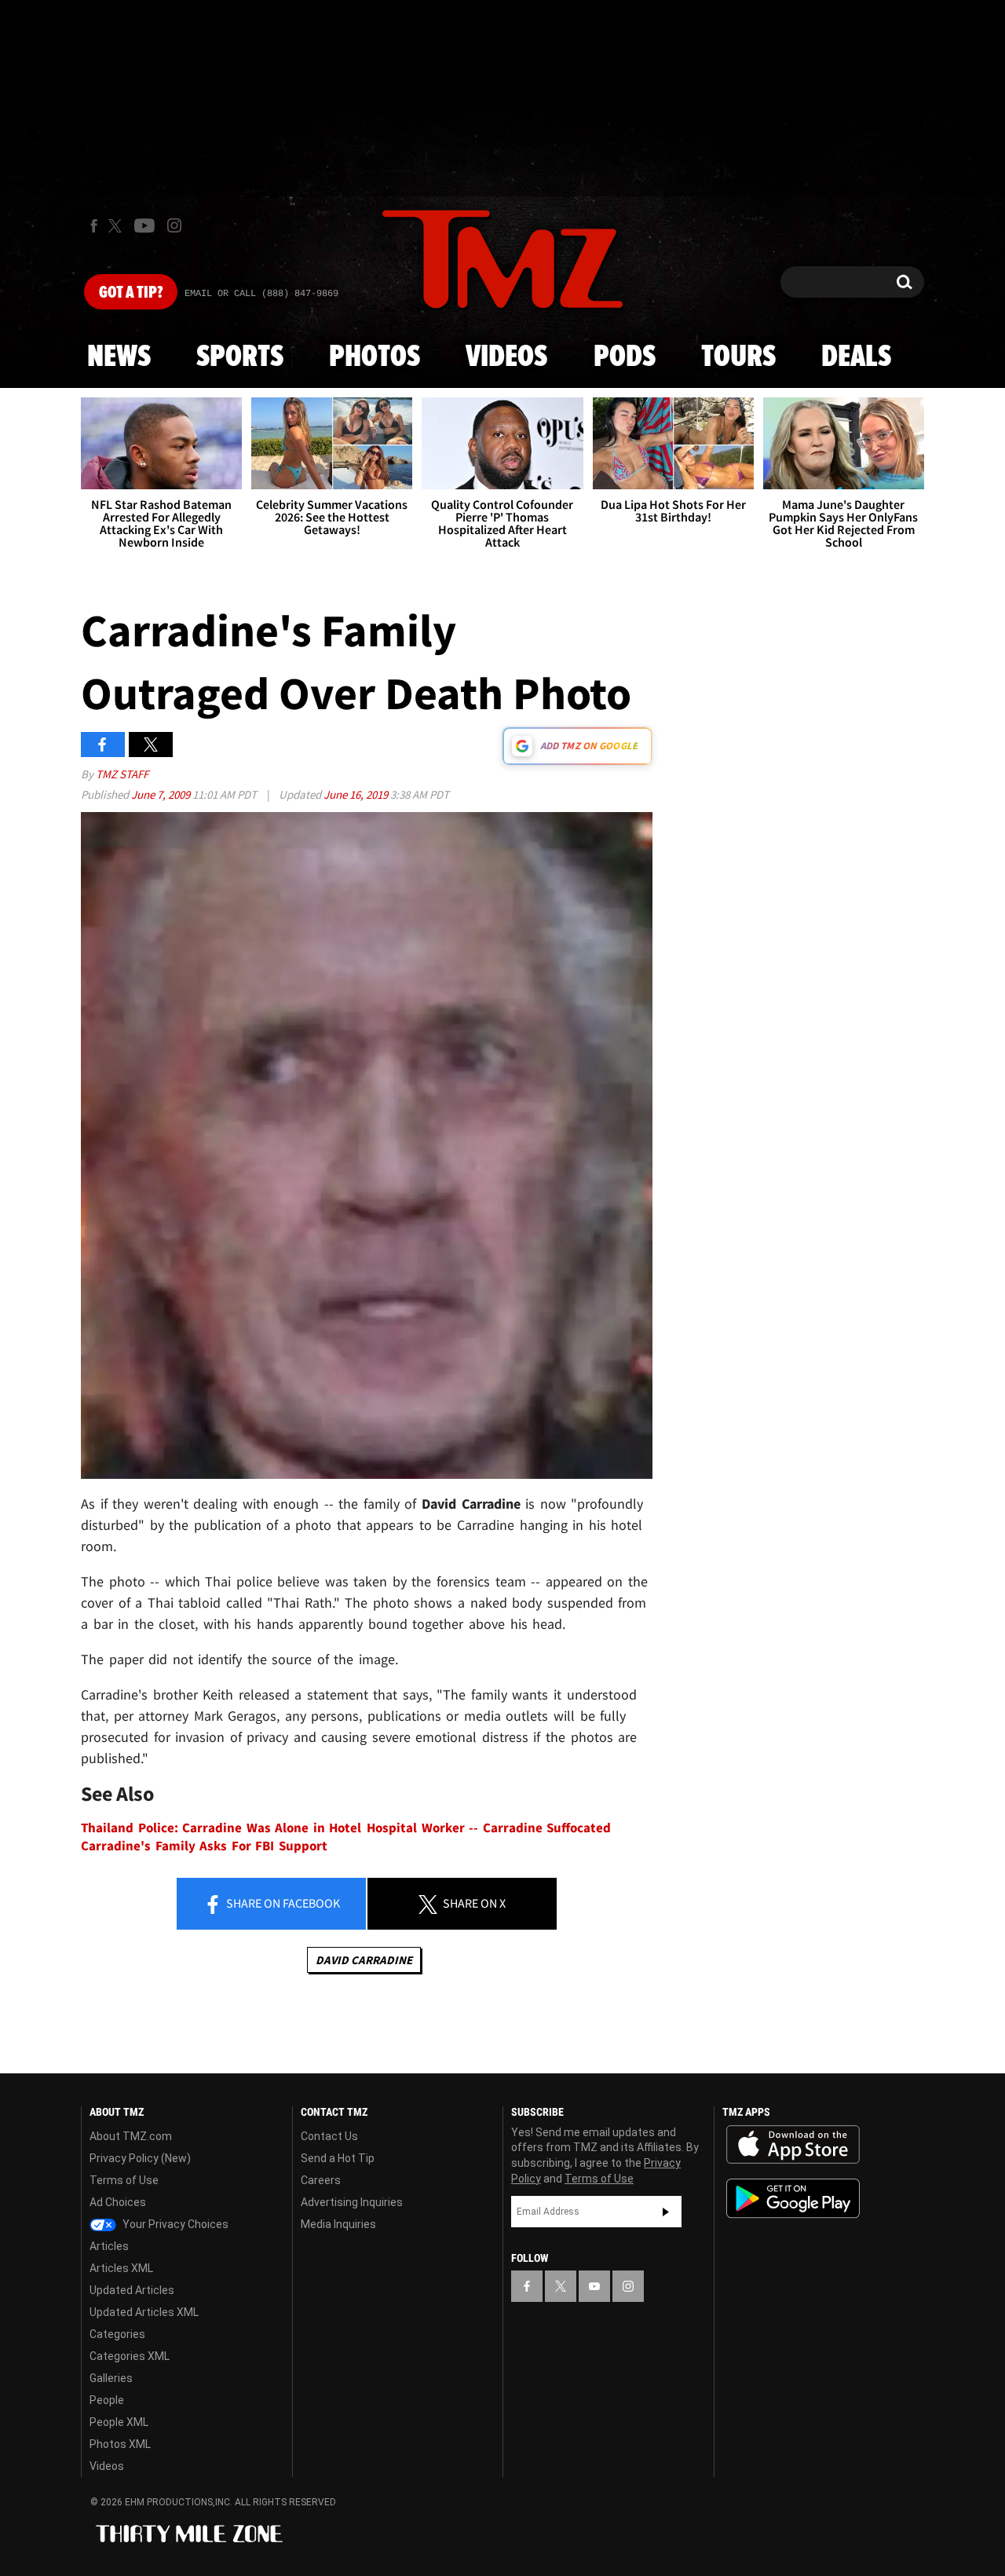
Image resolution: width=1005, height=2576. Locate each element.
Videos (506, 357)
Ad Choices (118, 2202)
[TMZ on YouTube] (594, 2286)
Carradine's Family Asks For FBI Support (204, 1846)
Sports (240, 357)
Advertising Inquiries (352, 2202)
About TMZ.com (131, 2136)
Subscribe (666, 2212)
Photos (375, 357)
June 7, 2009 (162, 794)
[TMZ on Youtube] (144, 225)
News (119, 357)
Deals (856, 357)
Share (282, 1903)
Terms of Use (124, 2180)
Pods (625, 357)
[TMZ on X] (117, 226)
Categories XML (130, 2356)
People (107, 2400)
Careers (321, 2180)
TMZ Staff (122, 774)
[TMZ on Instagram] (174, 225)
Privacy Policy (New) (140, 2158)
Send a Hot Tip (338, 2158)
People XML (119, 2422)
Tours (738, 357)
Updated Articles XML (144, 2312)
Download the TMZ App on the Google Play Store (793, 2199)
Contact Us (329, 2136)
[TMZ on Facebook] (94, 226)
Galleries (111, 2378)
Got (131, 293)
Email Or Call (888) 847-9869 (261, 294)
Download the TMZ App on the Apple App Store (793, 2145)
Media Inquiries (338, 2224)
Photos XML (120, 2444)
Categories (117, 2334)
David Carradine (364, 1960)
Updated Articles (132, 2290)
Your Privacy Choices (174, 2224)
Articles (109, 2246)
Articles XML (121, 2268)
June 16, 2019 (357, 794)
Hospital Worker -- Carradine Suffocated (489, 1828)
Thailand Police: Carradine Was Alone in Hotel (221, 1828)
